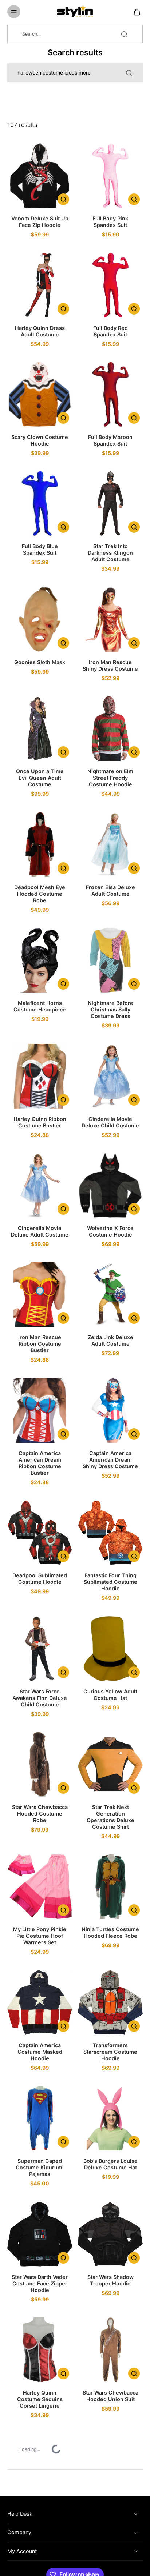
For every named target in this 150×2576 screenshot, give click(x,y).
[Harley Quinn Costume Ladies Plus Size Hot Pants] (40, 2465)
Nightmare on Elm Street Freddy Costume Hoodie (110, 778)
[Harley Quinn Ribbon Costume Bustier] (40, 1076)
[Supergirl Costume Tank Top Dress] (110, 2465)
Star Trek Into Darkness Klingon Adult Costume (110, 553)
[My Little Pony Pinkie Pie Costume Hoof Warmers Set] (40, 1886)
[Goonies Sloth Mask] (40, 619)
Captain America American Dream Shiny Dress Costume (110, 1460)
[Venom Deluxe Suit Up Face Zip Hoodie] (40, 176)
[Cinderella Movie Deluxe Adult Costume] (40, 1185)
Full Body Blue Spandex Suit (40, 549)
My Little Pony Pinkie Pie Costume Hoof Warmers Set (40, 1936)
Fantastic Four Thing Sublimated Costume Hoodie (110, 1582)
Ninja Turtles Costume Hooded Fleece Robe (110, 1932)
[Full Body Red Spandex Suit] (110, 285)
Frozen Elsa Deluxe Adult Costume (110, 890)
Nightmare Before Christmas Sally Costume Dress (110, 1009)
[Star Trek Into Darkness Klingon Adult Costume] (110, 503)
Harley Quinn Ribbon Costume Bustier (40, 1122)
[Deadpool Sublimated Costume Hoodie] (40, 1533)
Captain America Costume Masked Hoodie (40, 2052)
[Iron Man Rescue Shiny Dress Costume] (110, 619)
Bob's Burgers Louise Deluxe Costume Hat (110, 2164)
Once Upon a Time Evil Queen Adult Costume (40, 778)
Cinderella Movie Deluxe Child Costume (110, 1122)
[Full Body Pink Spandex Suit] (110, 176)
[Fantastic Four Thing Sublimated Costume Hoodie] (110, 1533)
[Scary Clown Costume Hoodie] (40, 394)
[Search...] (124, 34)
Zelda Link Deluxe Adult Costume (110, 1340)
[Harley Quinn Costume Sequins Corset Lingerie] (40, 2350)
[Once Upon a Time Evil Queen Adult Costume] (40, 728)
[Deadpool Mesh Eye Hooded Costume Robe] (40, 844)
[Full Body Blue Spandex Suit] (40, 503)
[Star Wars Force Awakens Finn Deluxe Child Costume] (40, 1649)
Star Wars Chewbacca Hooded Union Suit (110, 2396)
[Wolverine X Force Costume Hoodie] (110, 1185)
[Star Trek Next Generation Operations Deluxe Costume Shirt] (110, 1764)
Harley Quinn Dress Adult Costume (40, 331)
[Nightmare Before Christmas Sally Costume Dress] (110, 960)
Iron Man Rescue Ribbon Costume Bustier (40, 1344)
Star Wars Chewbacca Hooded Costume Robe (40, 1814)
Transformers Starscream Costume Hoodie (110, 2052)
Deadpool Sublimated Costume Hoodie (40, 1579)
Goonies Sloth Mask (40, 662)
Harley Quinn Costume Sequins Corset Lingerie (40, 2399)
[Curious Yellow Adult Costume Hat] (110, 1649)
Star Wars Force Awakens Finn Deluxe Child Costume (40, 1698)
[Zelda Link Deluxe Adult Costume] (110, 1294)
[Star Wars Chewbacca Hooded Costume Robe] (40, 1764)
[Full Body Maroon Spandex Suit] (110, 394)
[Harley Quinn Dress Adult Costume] (40, 285)
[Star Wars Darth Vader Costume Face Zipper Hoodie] (40, 2234)
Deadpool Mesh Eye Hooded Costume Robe (40, 894)
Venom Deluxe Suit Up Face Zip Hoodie (40, 222)
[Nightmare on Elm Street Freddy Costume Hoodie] (110, 728)
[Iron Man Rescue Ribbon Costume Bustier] (40, 1294)
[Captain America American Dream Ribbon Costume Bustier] (40, 1410)
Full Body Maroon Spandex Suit (110, 440)
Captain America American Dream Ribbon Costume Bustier (40, 1463)
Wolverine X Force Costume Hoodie (110, 1231)
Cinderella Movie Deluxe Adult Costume (40, 1231)
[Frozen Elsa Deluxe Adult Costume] (110, 844)
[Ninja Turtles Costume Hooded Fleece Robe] (110, 1886)
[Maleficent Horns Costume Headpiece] (40, 960)
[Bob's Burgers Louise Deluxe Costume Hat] (110, 2118)
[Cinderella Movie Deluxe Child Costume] (110, 1076)
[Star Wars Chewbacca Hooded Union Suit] (110, 2350)
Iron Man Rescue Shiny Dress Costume (110, 665)
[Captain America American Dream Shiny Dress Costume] (110, 1410)
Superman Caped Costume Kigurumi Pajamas (40, 2167)
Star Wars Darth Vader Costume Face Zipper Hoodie (40, 2283)
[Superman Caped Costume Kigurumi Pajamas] (40, 2118)
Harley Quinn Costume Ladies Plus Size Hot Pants (40, 2515)
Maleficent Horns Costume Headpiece (40, 1006)
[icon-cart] (135, 12)
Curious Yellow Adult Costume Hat (110, 1695)
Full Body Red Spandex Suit (110, 331)
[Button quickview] (63, 199)
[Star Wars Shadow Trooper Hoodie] (110, 2234)
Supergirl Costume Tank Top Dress (110, 2511)
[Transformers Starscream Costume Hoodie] (110, 2002)
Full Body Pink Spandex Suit (110, 222)
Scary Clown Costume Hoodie (40, 440)
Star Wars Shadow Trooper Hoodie (110, 2280)
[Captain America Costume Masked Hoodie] (40, 2002)
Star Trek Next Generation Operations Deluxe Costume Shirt (110, 1817)
